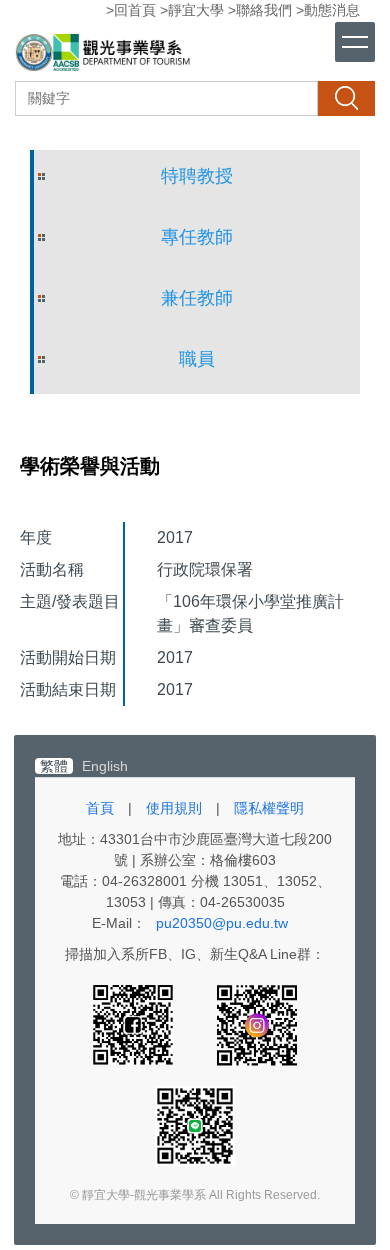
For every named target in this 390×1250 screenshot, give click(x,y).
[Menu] (355, 42)
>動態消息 (328, 10)
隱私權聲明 (269, 808)
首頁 (100, 808)
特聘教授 (197, 176)
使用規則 (174, 808)
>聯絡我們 (260, 10)
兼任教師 (197, 298)
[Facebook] (135, 1024)
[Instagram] (257, 1024)
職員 (197, 359)
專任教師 (197, 237)
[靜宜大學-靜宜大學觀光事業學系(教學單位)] (105, 55)
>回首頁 (131, 10)
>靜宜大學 (192, 10)
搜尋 (346, 98)
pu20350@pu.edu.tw (222, 923)
